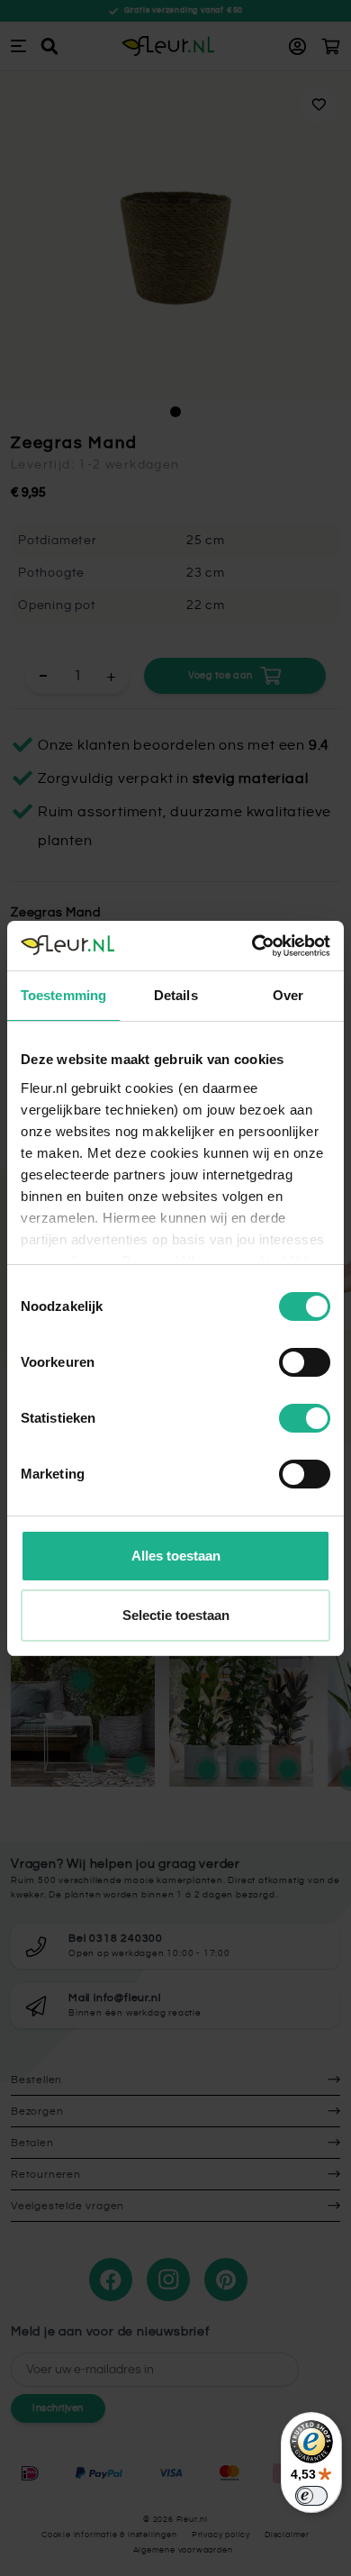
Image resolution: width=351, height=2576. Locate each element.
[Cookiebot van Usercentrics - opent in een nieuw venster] (252, 946)
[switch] (305, 1362)
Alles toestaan (176, 1556)
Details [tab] (176, 995)
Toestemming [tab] (63, 995)
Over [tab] (288, 995)
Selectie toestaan (176, 1615)
